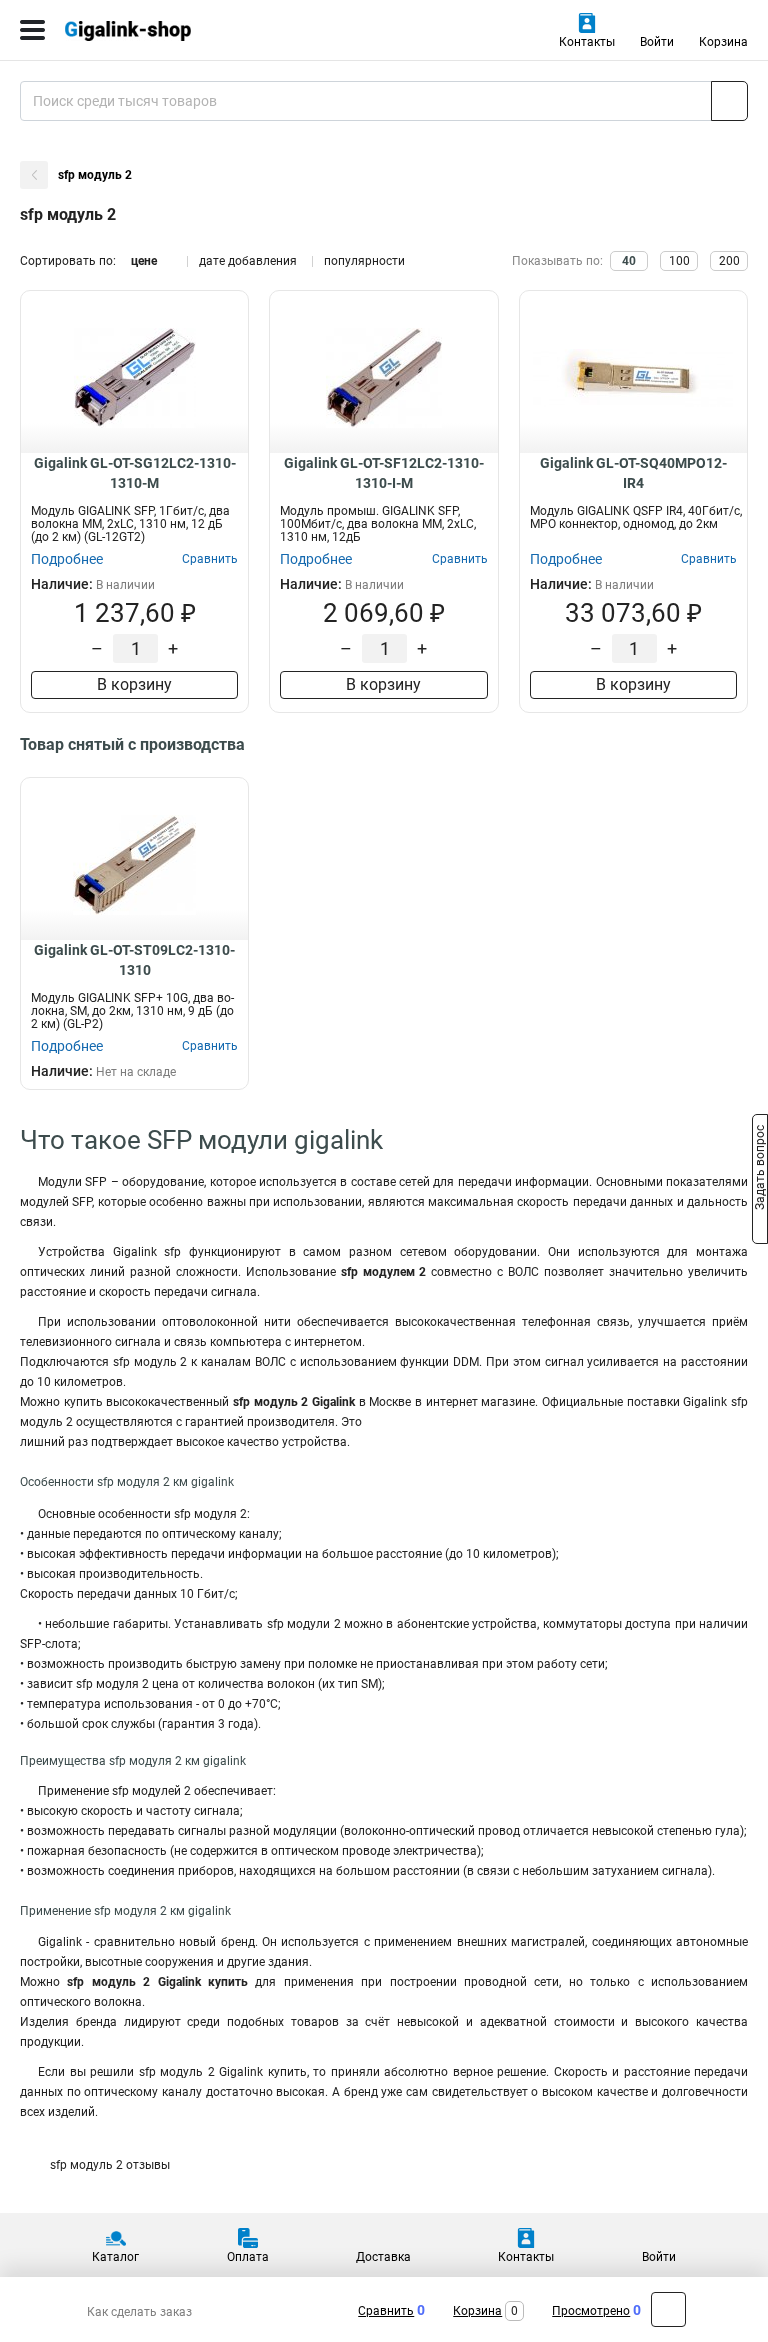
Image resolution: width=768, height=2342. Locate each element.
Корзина (723, 42)
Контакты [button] (587, 42)
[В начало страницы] (668, 2309)
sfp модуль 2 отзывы (110, 2165)
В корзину (134, 684)
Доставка (383, 2257)
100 (679, 261)
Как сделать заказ (139, 2312)
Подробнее (67, 559)
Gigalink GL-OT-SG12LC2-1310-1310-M (135, 473)
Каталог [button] (115, 2257)
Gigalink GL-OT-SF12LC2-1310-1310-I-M (384, 473)
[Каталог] (32, 30)
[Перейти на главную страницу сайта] (150, 30)
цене (144, 261)
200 (729, 261)
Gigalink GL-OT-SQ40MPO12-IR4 (633, 473)
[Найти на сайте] (729, 101)
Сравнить (386, 2311)
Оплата (248, 2257)
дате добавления (248, 261)
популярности (364, 261)
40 (629, 261)
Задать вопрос (760, 1170)
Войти (657, 42)
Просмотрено (591, 2311)
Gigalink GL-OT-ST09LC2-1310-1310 (134, 960)
